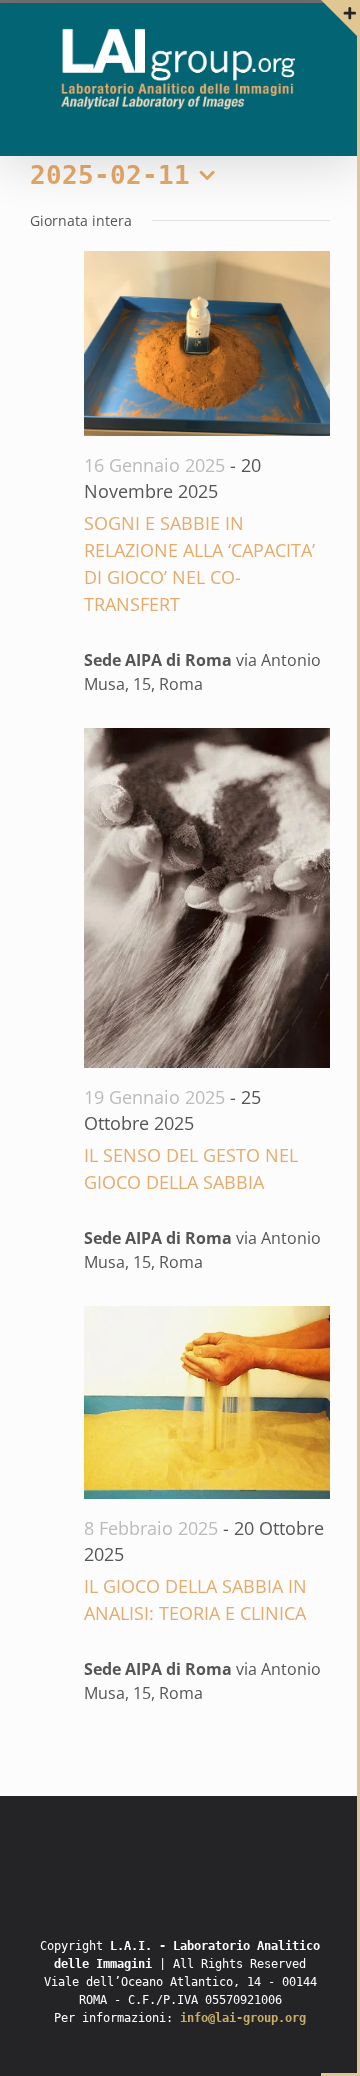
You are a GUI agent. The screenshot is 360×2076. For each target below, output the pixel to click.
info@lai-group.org (243, 2018)
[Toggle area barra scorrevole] (339, 18)
